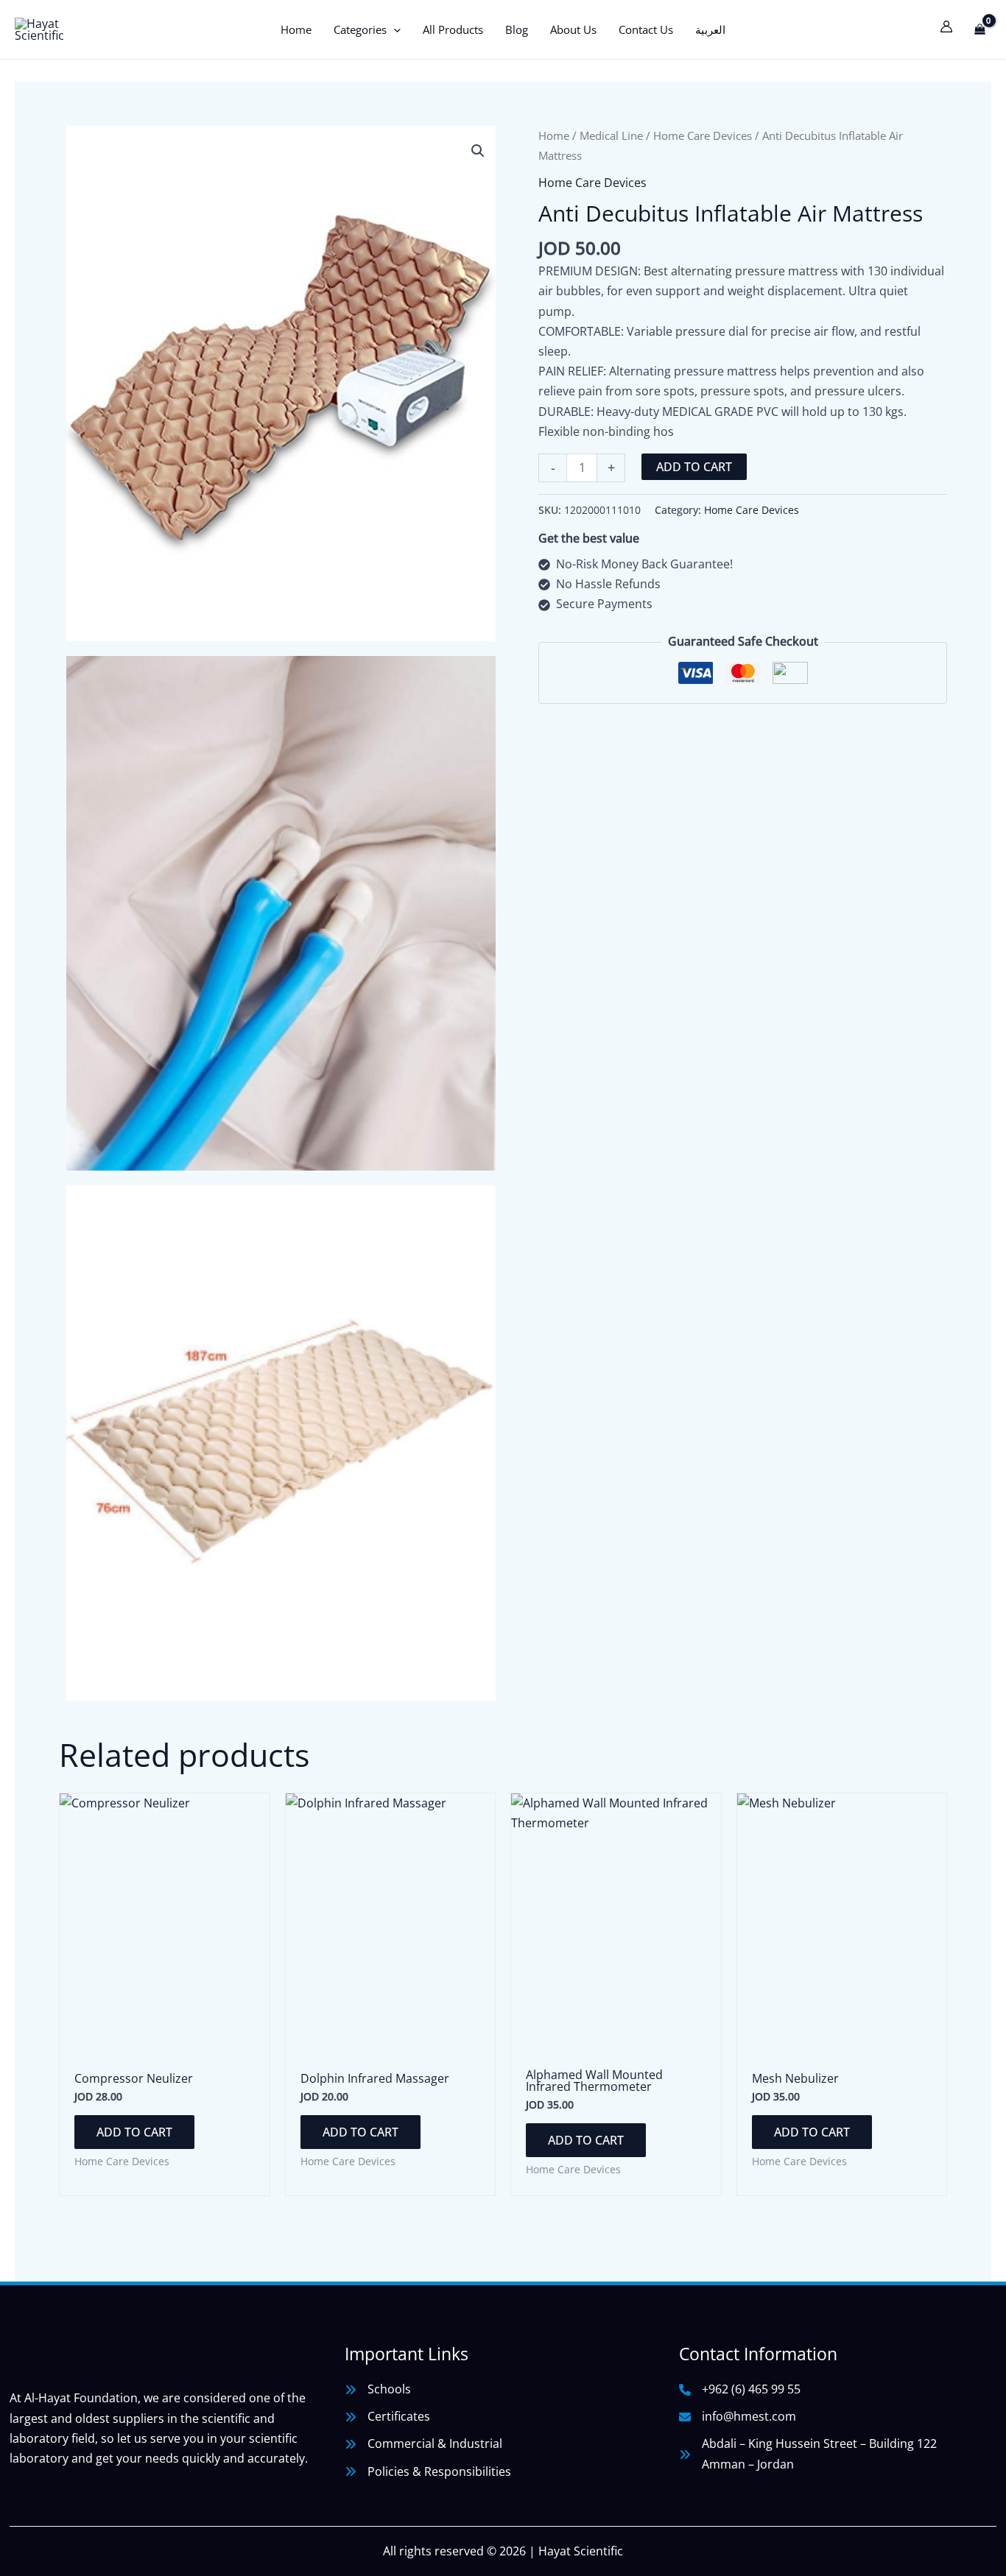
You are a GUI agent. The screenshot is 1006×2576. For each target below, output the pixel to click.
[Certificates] (387, 2417)
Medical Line (611, 135)
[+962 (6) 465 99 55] (740, 2389)
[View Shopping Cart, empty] (979, 29)
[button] (394, 29)
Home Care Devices (703, 135)
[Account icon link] (946, 27)
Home (554, 135)
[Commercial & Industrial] (423, 2444)
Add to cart (694, 467)
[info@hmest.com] (738, 2417)
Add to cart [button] (134, 2132)
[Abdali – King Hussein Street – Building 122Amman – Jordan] (808, 2454)
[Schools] (378, 2389)
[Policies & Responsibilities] (428, 2472)
